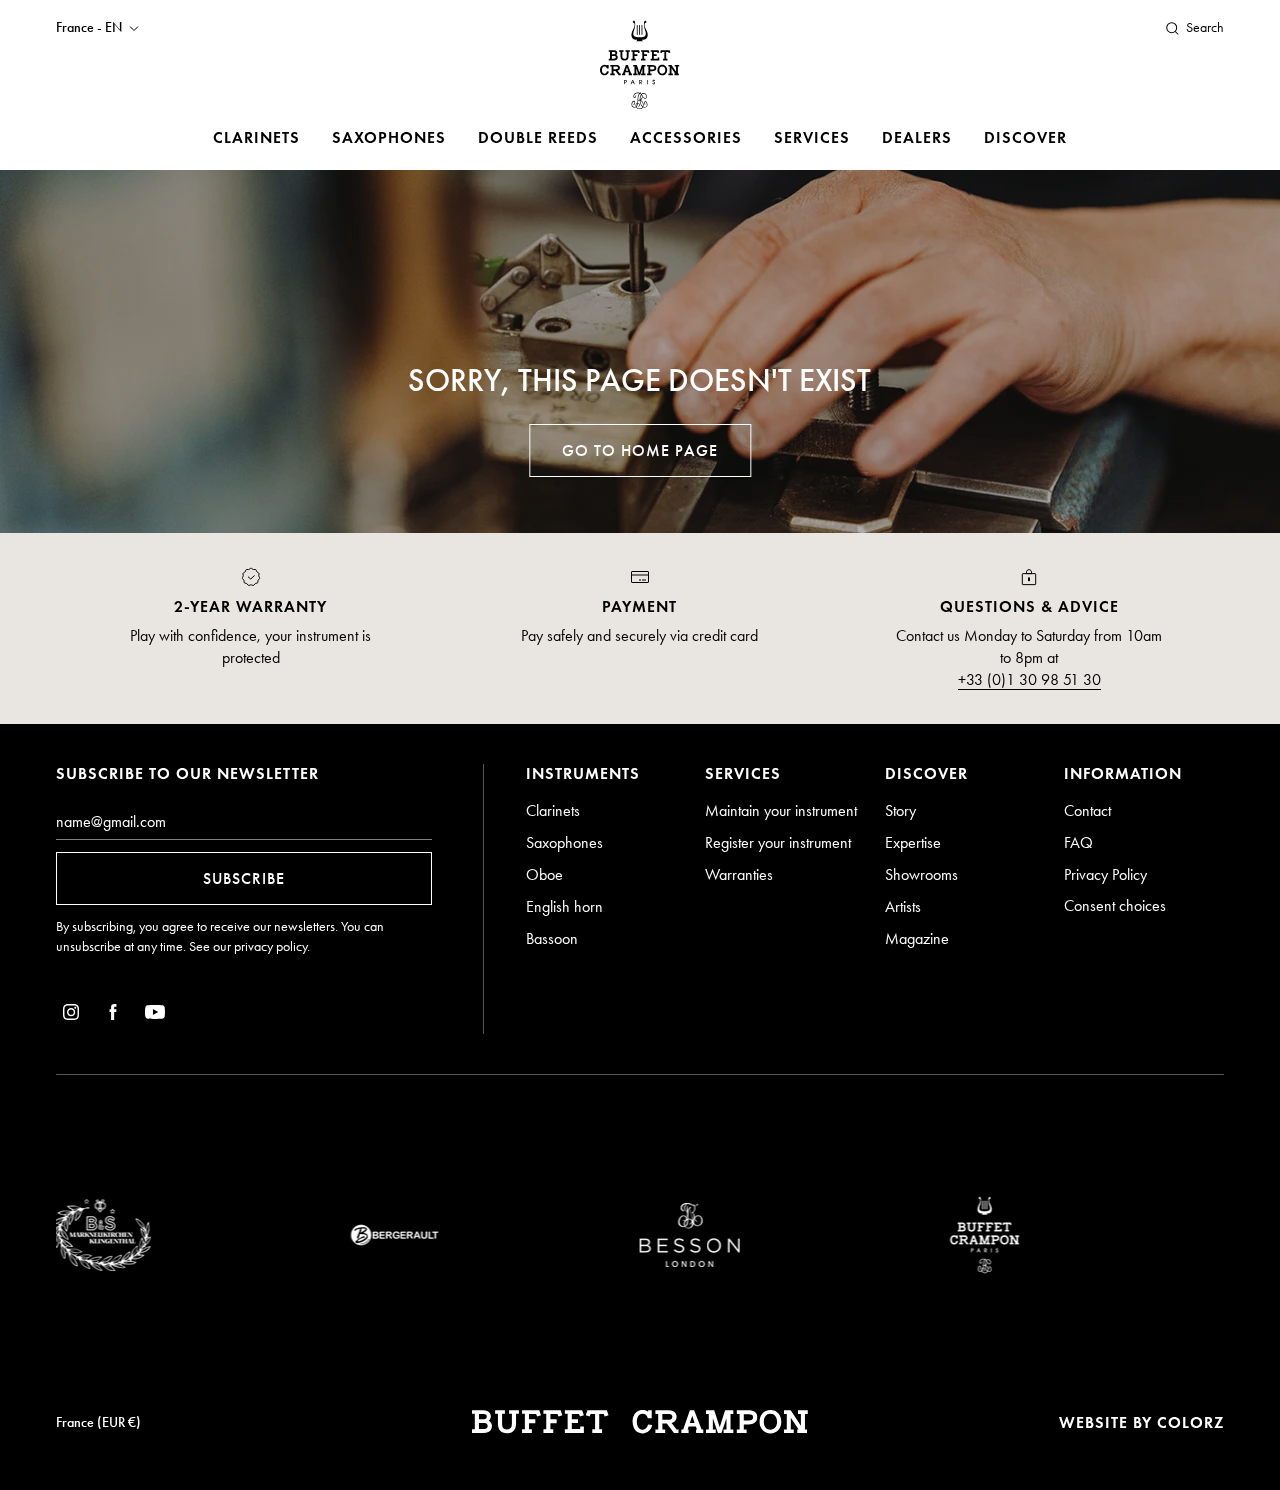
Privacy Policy (1105, 874)
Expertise (913, 842)
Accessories (686, 137)
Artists (903, 906)
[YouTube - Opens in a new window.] (155, 1015)
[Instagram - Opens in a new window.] (71, 1015)
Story (900, 810)
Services (812, 137)
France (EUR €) (98, 1422)
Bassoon (552, 938)
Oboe (544, 874)
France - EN (89, 28)
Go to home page (640, 450)
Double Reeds (538, 137)
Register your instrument (778, 842)
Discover (1025, 137)
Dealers (917, 137)
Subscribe (244, 878)
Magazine (917, 938)
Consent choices (1115, 905)
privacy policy (270, 946)
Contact (1087, 810)
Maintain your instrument (781, 810)
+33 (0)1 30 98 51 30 (1029, 679)
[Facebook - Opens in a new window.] (113, 1015)
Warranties (739, 874)
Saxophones (389, 137)
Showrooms (921, 874)
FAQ (1078, 842)
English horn (564, 906)
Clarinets (256, 137)
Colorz (1190, 1422)
